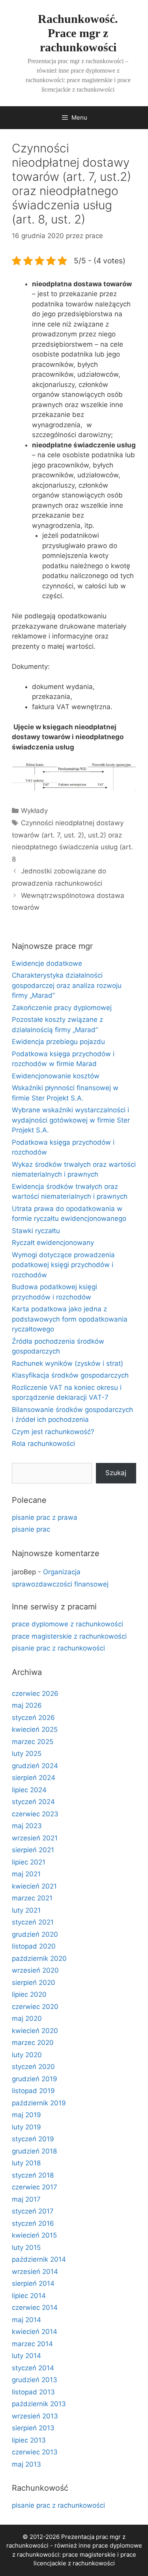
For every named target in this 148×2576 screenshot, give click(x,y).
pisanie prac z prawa (45, 1517)
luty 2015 (26, 2247)
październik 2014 (39, 2259)
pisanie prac (31, 1529)
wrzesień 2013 (35, 2416)
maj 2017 (26, 2199)
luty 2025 (27, 1754)
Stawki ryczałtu (36, 1231)
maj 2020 (27, 2018)
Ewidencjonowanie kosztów (56, 1076)
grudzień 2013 (35, 2380)
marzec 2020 (33, 2043)
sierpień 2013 (33, 2428)
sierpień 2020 (34, 1983)
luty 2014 (26, 2356)
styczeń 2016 (33, 2223)
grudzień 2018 (34, 2151)
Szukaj (116, 1473)
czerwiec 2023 (35, 1814)
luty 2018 (26, 2163)
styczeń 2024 (33, 1802)
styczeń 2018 (33, 2175)
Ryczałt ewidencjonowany (53, 1243)
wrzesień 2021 (35, 1838)
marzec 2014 (32, 2344)
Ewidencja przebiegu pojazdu (58, 1042)
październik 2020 (39, 1958)
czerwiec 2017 (35, 2187)
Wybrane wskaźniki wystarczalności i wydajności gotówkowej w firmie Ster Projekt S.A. (71, 1120)
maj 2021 (26, 1874)
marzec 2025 (33, 1742)
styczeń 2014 (33, 2368)
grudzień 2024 (35, 1766)
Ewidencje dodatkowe (47, 963)
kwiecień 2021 (34, 1886)
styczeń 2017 (33, 2211)
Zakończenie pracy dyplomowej (62, 1008)
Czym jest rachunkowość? (53, 1432)
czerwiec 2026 (35, 1694)
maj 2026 (27, 1705)
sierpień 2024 (34, 1778)
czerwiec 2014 (35, 2308)
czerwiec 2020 (35, 2007)
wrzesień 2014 (35, 2272)
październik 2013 (39, 2404)
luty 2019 (26, 2127)
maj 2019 (26, 2115)
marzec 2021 (32, 1898)
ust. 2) (74, 835)
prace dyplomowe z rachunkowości (67, 1624)
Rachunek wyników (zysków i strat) (67, 1363)
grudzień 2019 (35, 2079)
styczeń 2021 (33, 1922)
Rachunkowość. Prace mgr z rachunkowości (78, 33)
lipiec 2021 (29, 1862)
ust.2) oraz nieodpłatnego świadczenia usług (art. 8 (72, 847)
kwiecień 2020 (35, 2031)
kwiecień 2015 (34, 2235)
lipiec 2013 (29, 2440)
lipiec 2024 (29, 1790)
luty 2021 (26, 1910)
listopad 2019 (33, 2091)
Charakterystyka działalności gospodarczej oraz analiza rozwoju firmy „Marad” (67, 985)
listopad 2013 (33, 2392)
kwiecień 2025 (35, 1729)
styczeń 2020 (33, 2067)
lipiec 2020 (29, 1994)
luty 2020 (27, 2055)
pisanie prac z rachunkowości (58, 1648)
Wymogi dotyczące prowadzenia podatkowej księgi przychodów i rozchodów (63, 1265)
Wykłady (34, 811)
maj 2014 (26, 2320)
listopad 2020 (34, 1946)
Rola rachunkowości (43, 1444)
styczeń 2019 (33, 2139)
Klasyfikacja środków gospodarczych (70, 1375)
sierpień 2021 (33, 1850)
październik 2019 (39, 2103)
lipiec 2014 (29, 2296)
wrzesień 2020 (35, 1970)
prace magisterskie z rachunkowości (69, 1636)
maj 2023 (27, 1826)
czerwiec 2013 (35, 2452)
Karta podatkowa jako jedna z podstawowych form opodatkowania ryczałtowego (70, 1319)
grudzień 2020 (35, 1934)
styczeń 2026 (33, 1718)
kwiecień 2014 (35, 2332)
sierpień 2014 (33, 2283)
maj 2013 (26, 2464)
